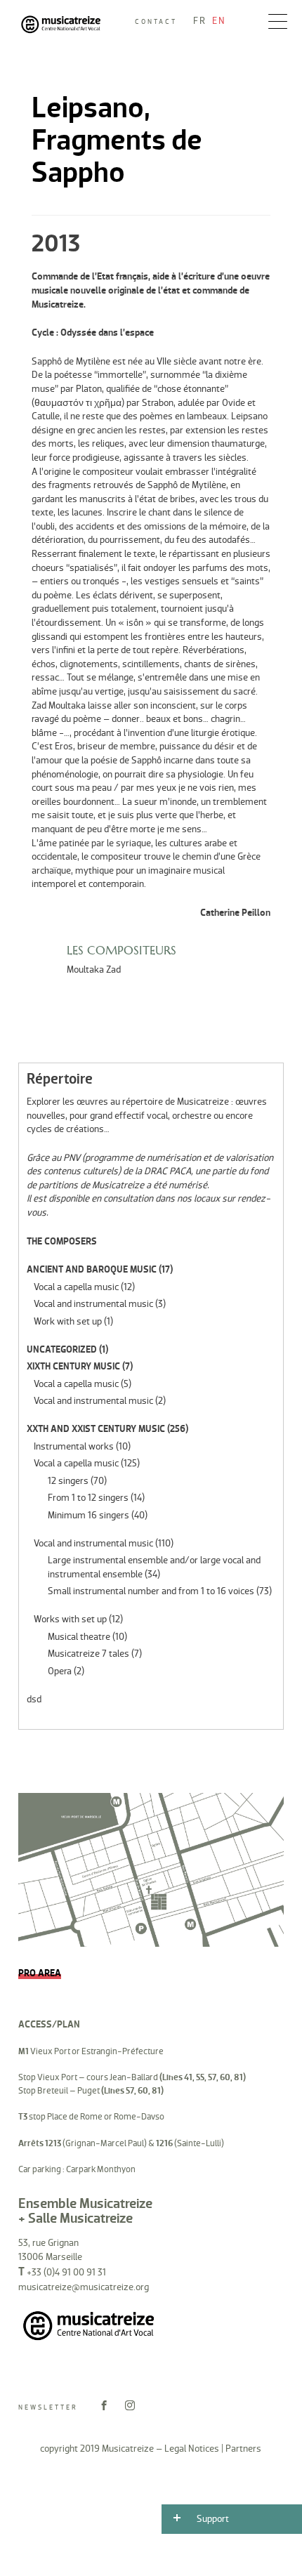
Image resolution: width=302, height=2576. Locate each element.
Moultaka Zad (94, 970)
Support (213, 2519)
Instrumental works (74, 1446)
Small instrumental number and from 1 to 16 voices (151, 1591)
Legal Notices (192, 2449)
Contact (156, 22)
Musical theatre (79, 1637)
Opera (60, 1671)
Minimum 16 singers (88, 1515)
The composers (62, 1241)
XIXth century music (73, 1366)
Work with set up (68, 1321)
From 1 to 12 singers (88, 1498)
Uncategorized (62, 1349)
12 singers (68, 1481)
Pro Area (40, 1973)
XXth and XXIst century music (96, 1429)
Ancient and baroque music (92, 1269)
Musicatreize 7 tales (88, 1654)
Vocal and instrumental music (93, 1304)
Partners (243, 2449)
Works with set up (70, 1619)
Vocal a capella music (76, 1287)
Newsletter (48, 2407)
